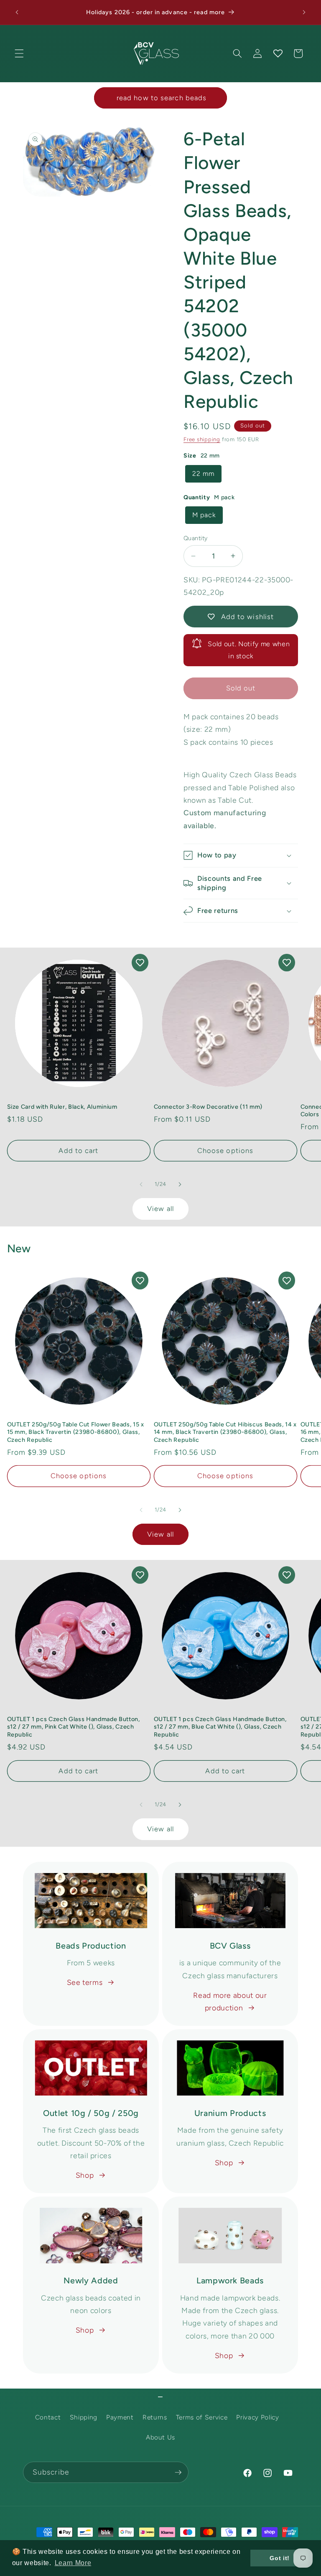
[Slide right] (180, 1184)
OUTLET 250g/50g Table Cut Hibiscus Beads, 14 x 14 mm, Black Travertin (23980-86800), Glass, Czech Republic (225, 1432)
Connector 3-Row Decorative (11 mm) (208, 1107)
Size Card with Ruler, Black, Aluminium (62, 1107)
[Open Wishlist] (278, 53)
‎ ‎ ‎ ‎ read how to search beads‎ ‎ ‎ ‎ (160, 98)
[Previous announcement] (17, 13)
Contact (48, 2417)
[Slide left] (141, 1184)
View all (160, 1208)
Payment (120, 2417)
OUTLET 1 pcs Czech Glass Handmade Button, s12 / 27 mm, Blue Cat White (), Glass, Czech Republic (220, 1727)
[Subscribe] (178, 2472)
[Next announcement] (304, 13)
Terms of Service (202, 2417)
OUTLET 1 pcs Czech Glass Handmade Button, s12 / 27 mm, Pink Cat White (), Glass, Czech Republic (74, 1727)
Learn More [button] (73, 2563)
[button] (19, 53)
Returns (155, 2417)
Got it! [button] (280, 2558)
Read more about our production (230, 2001)
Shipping (84, 2417)
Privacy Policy (257, 2417)
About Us (160, 2437)
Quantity (196, 538)
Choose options (225, 1150)
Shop (85, 2175)
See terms (85, 1982)
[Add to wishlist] (140, 963)
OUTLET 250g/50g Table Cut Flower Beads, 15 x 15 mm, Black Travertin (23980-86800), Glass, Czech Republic (76, 1432)
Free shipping (202, 439)
